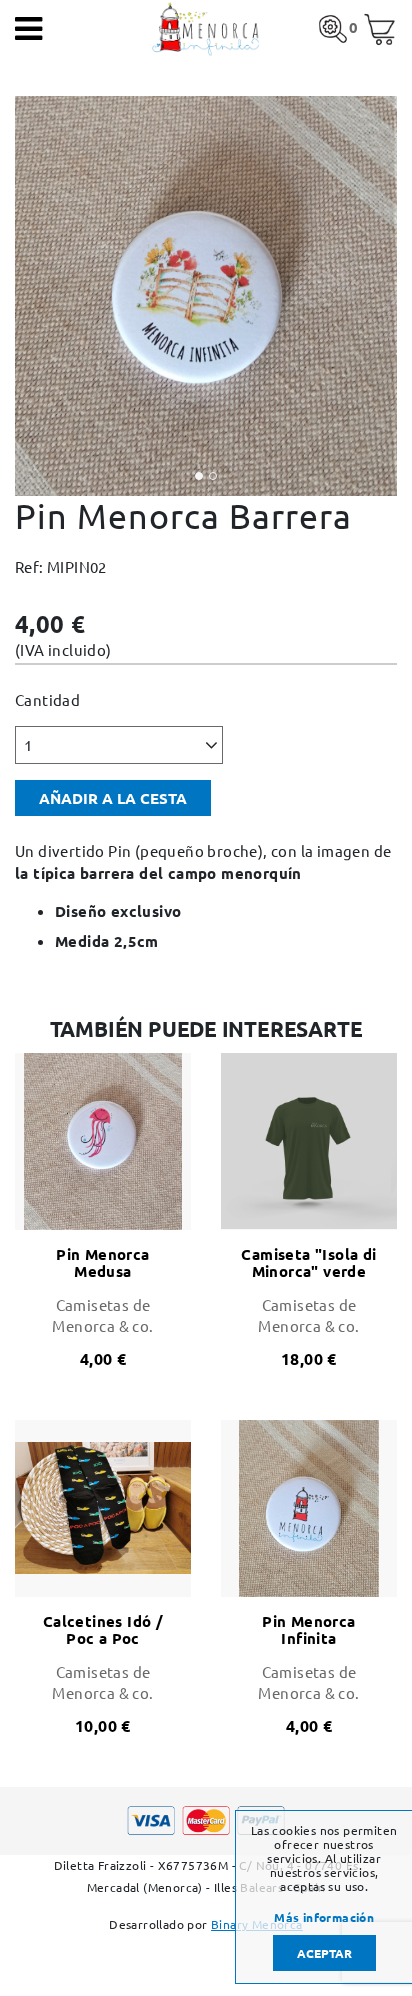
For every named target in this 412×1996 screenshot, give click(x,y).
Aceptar (324, 1953)
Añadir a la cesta (113, 798)
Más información (324, 1917)
